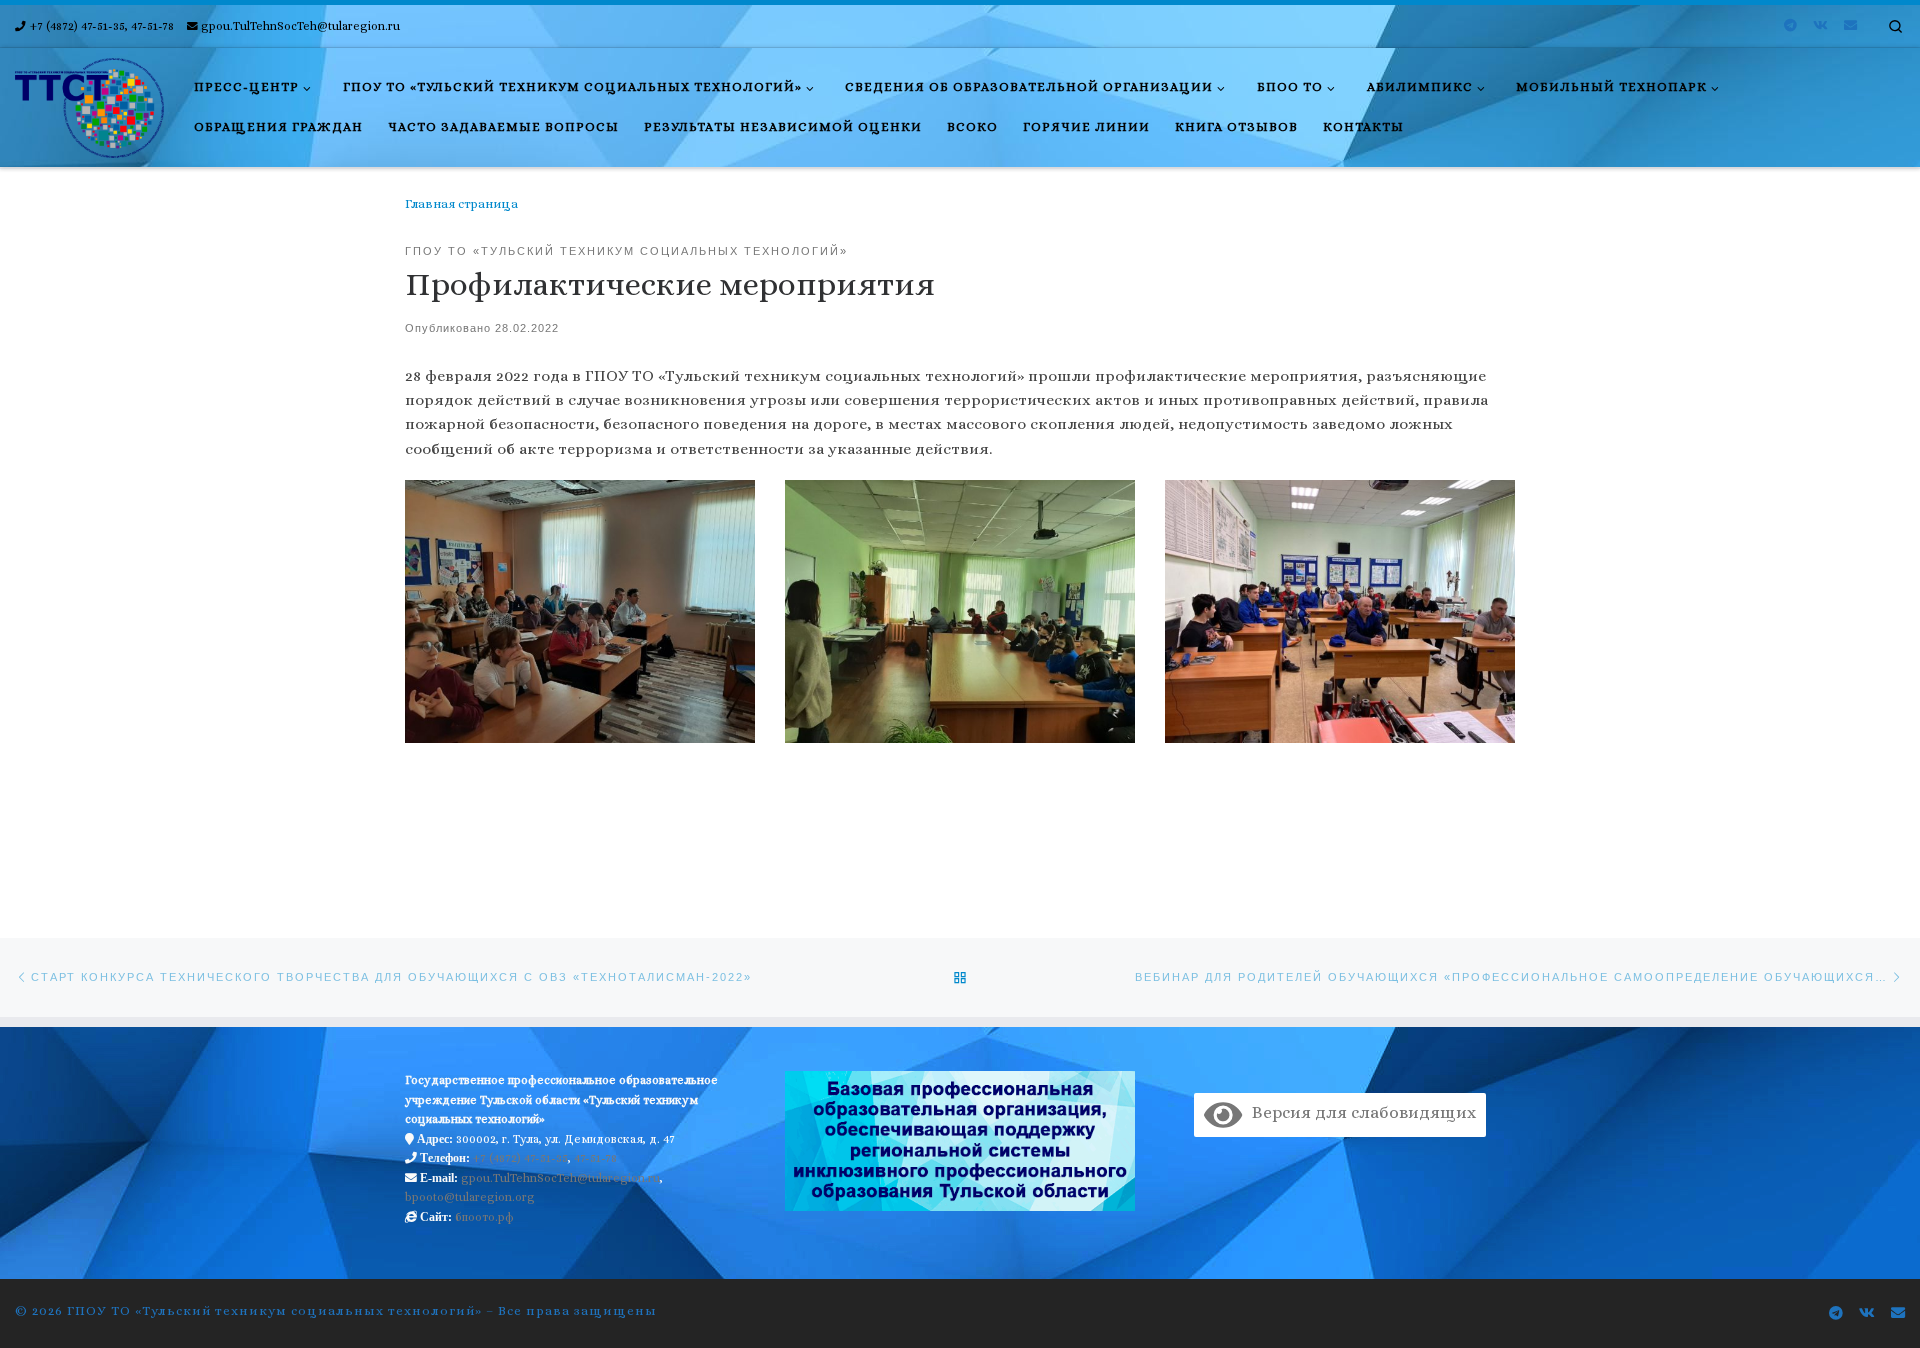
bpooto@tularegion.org (470, 1197)
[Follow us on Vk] (1820, 26)
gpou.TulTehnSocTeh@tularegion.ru (560, 1178)
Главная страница (461, 204)
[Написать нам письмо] (1850, 26)
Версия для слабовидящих (1359, 1112)
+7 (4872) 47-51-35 (520, 1158)
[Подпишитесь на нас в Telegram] (1790, 26)
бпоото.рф (484, 1217)
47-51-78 (595, 1158)
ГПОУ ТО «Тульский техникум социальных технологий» (274, 1310)
